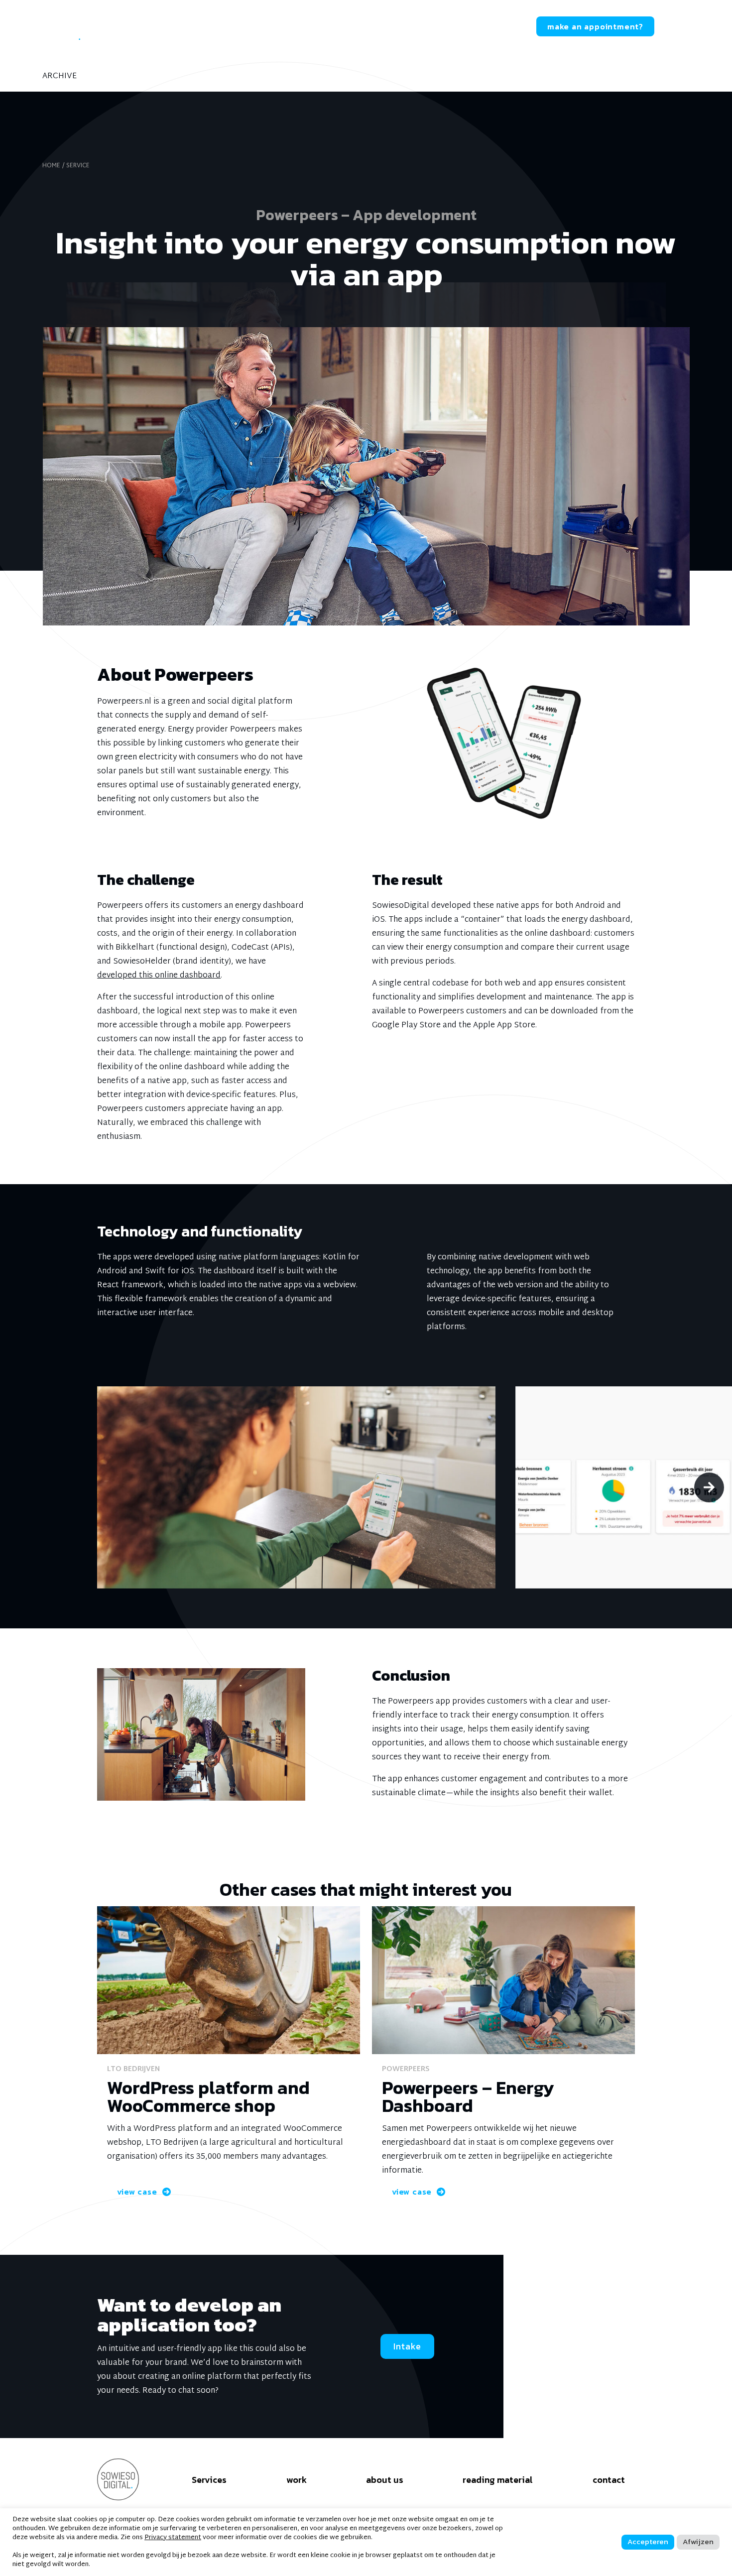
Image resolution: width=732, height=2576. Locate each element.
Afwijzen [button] (698, 2541)
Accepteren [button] (648, 2541)
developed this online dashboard (159, 976)
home (51, 166)
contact (495, 27)
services (191, 27)
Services (209, 2479)
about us (297, 27)
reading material (376, 27)
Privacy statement (173, 2538)
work (243, 27)
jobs (445, 27)
